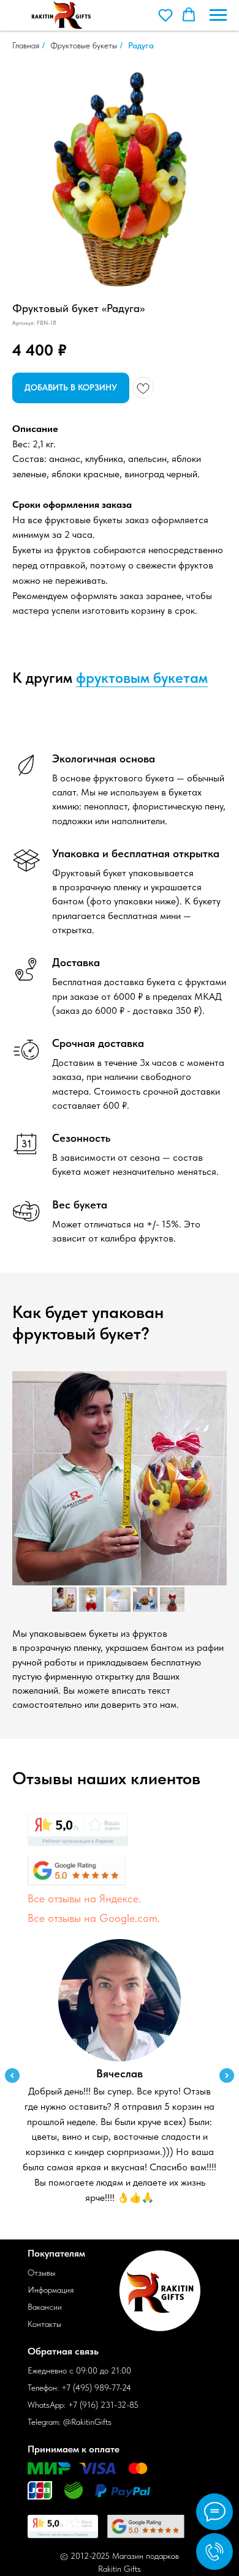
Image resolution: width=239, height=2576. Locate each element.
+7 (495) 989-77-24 (96, 2388)
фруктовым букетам (142, 678)
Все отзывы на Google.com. (94, 1918)
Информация (51, 2290)
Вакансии (45, 2307)
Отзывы (41, 2273)
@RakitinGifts (87, 2422)
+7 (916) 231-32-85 (103, 2405)
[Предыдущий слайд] (12, 2075)
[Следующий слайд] (227, 2075)
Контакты (44, 2324)
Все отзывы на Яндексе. (84, 1898)
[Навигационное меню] (218, 15)
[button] (165, 15)
